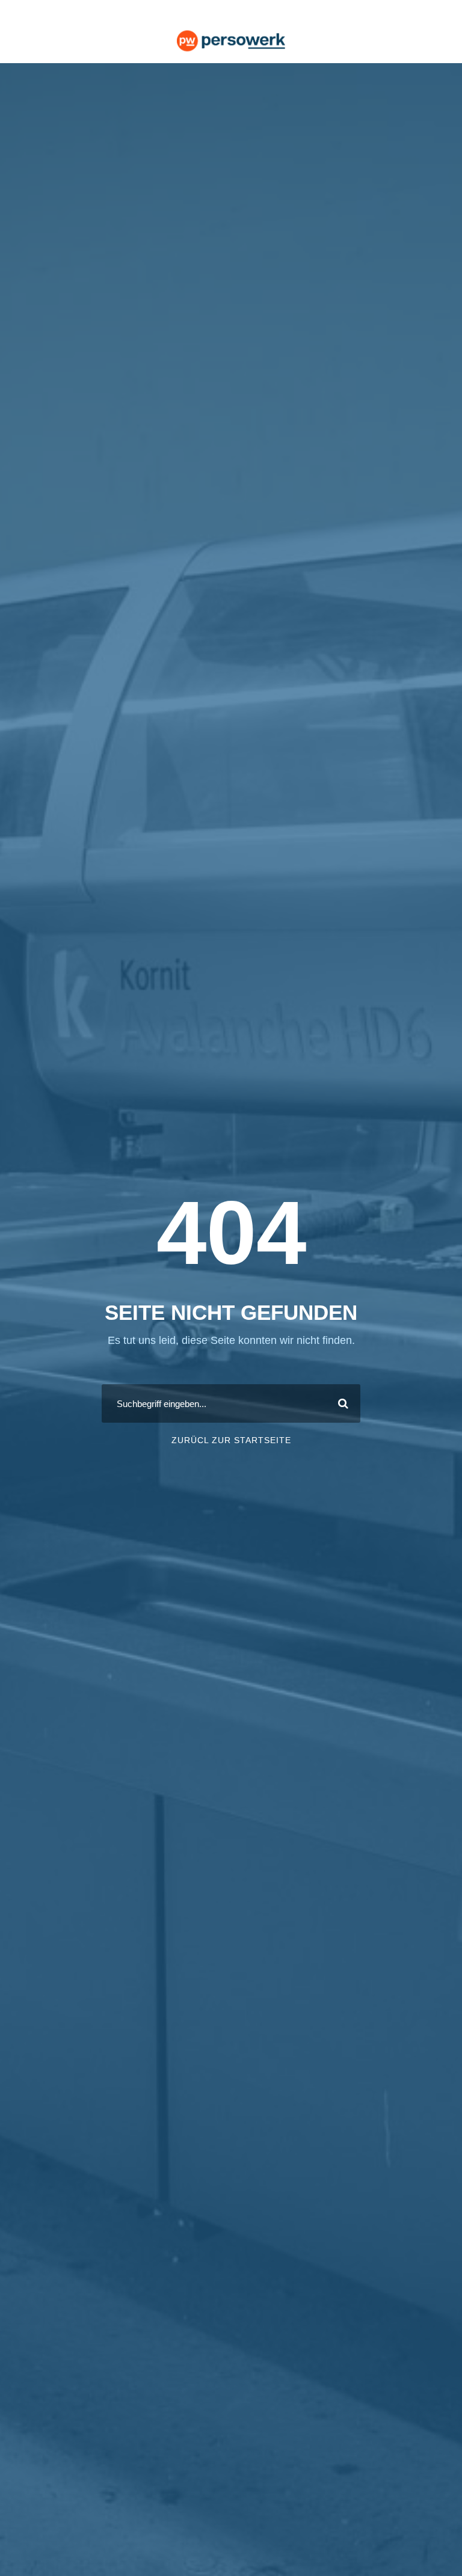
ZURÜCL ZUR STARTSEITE (231, 1440)
